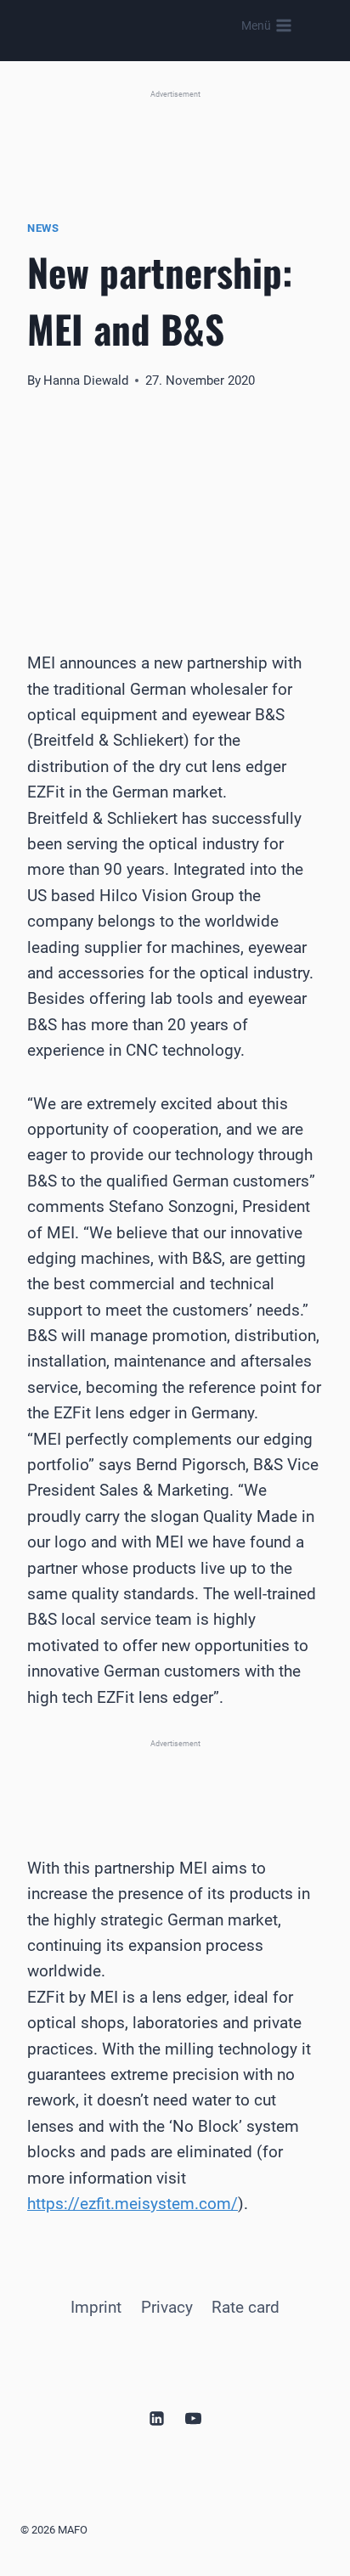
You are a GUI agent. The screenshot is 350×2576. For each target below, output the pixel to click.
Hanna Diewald (86, 380)
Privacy (167, 2307)
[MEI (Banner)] (175, 1777)
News (43, 228)
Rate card (246, 2307)
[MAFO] (157, 26)
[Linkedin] (156, 2418)
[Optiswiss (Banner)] (175, 136)
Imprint (96, 2307)
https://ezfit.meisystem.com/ (133, 2204)
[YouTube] (194, 2418)
